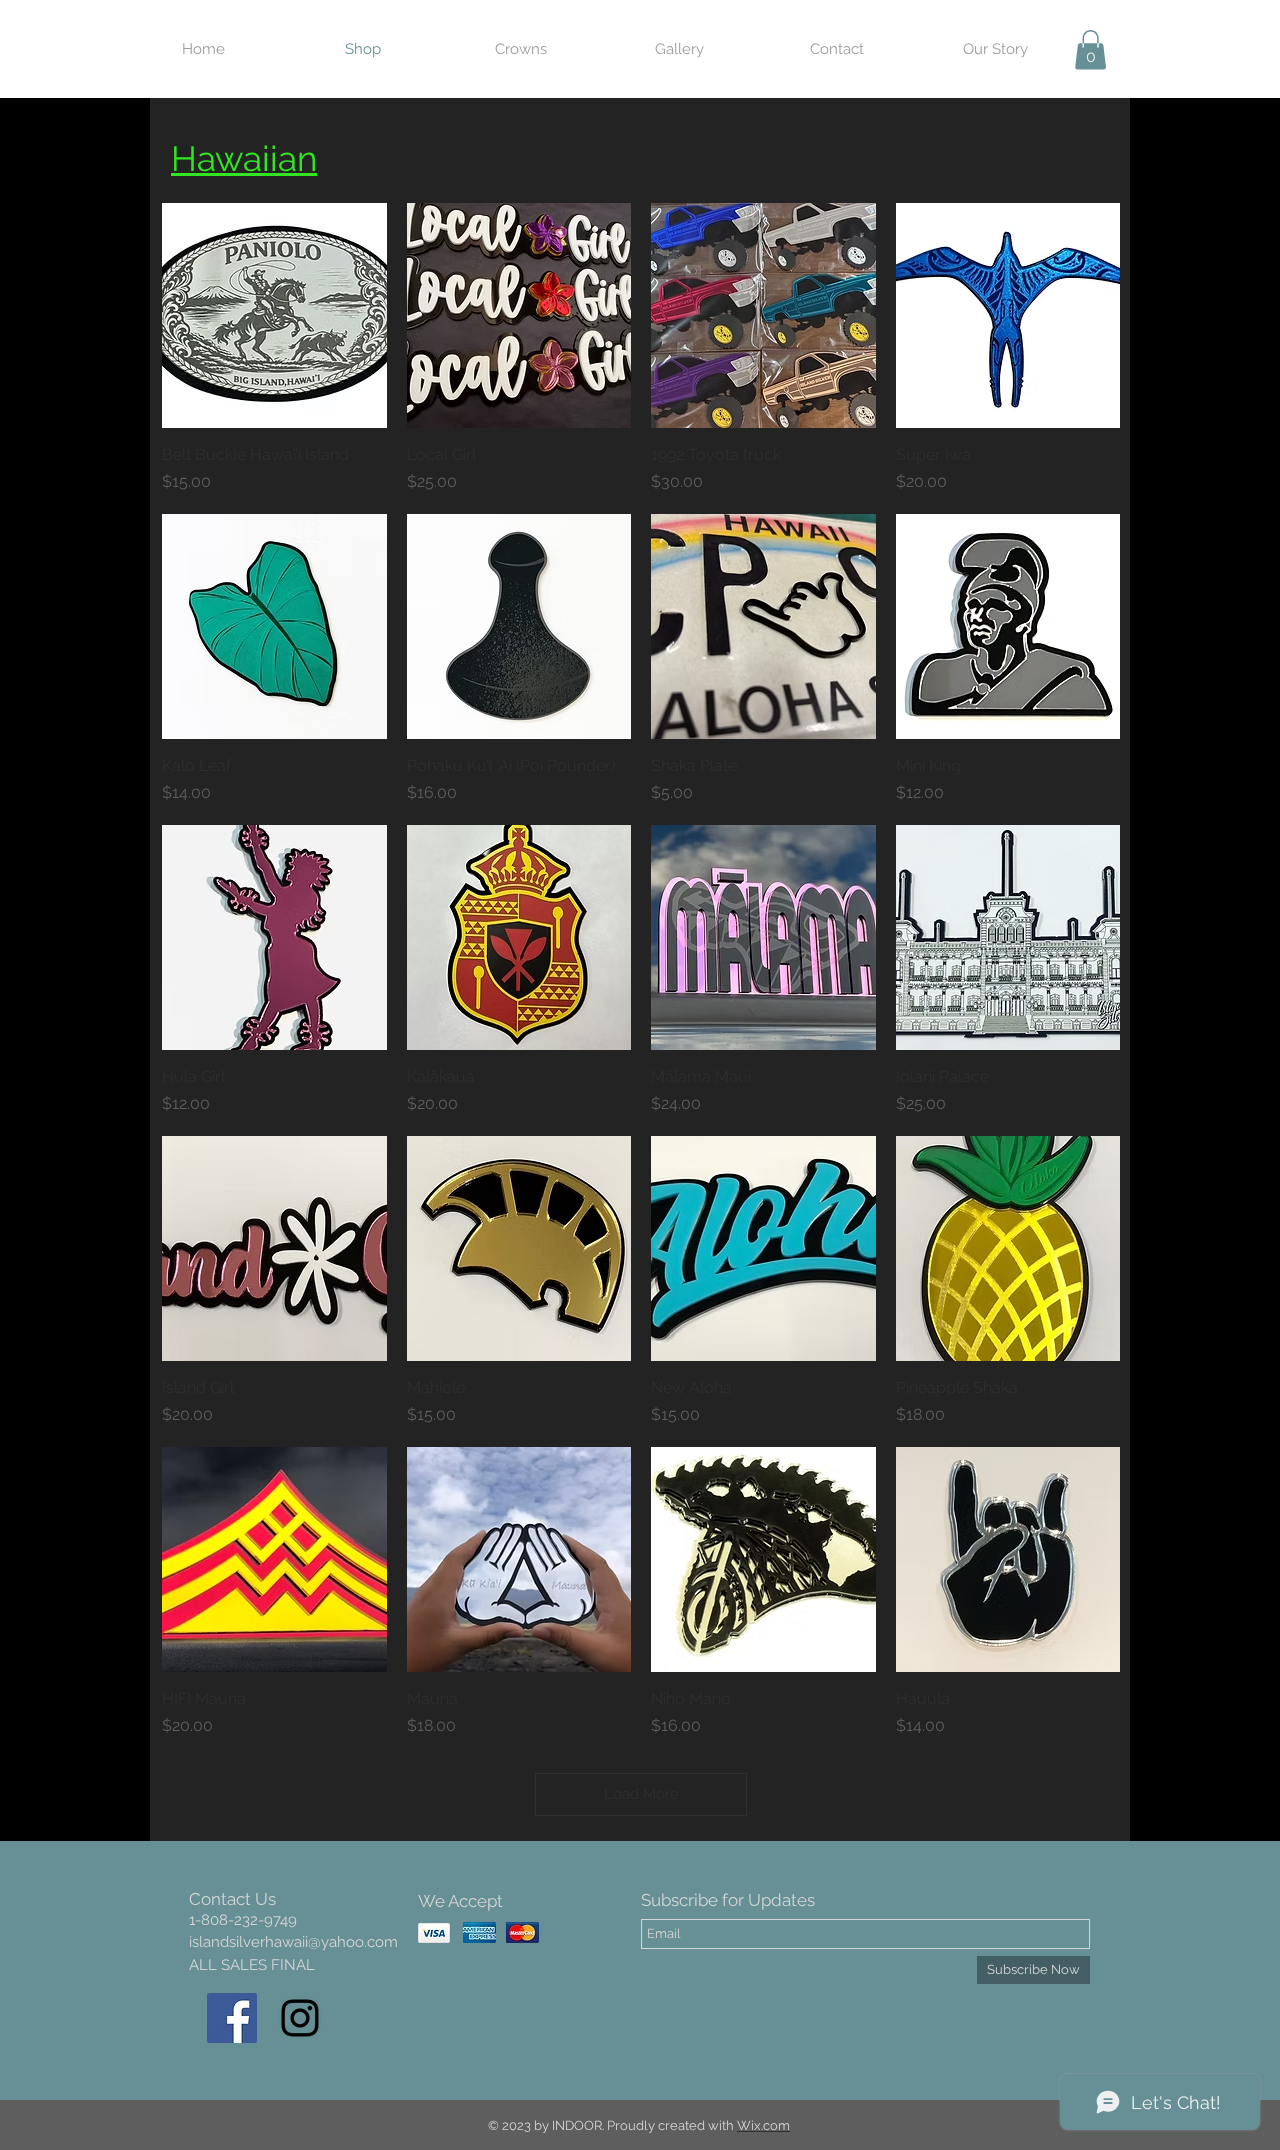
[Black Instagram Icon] (300, 2018)
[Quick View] (274, 315)
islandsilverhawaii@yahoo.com (293, 1942)
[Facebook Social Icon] (232, 2018)
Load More (641, 1794)
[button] (1090, 49)
